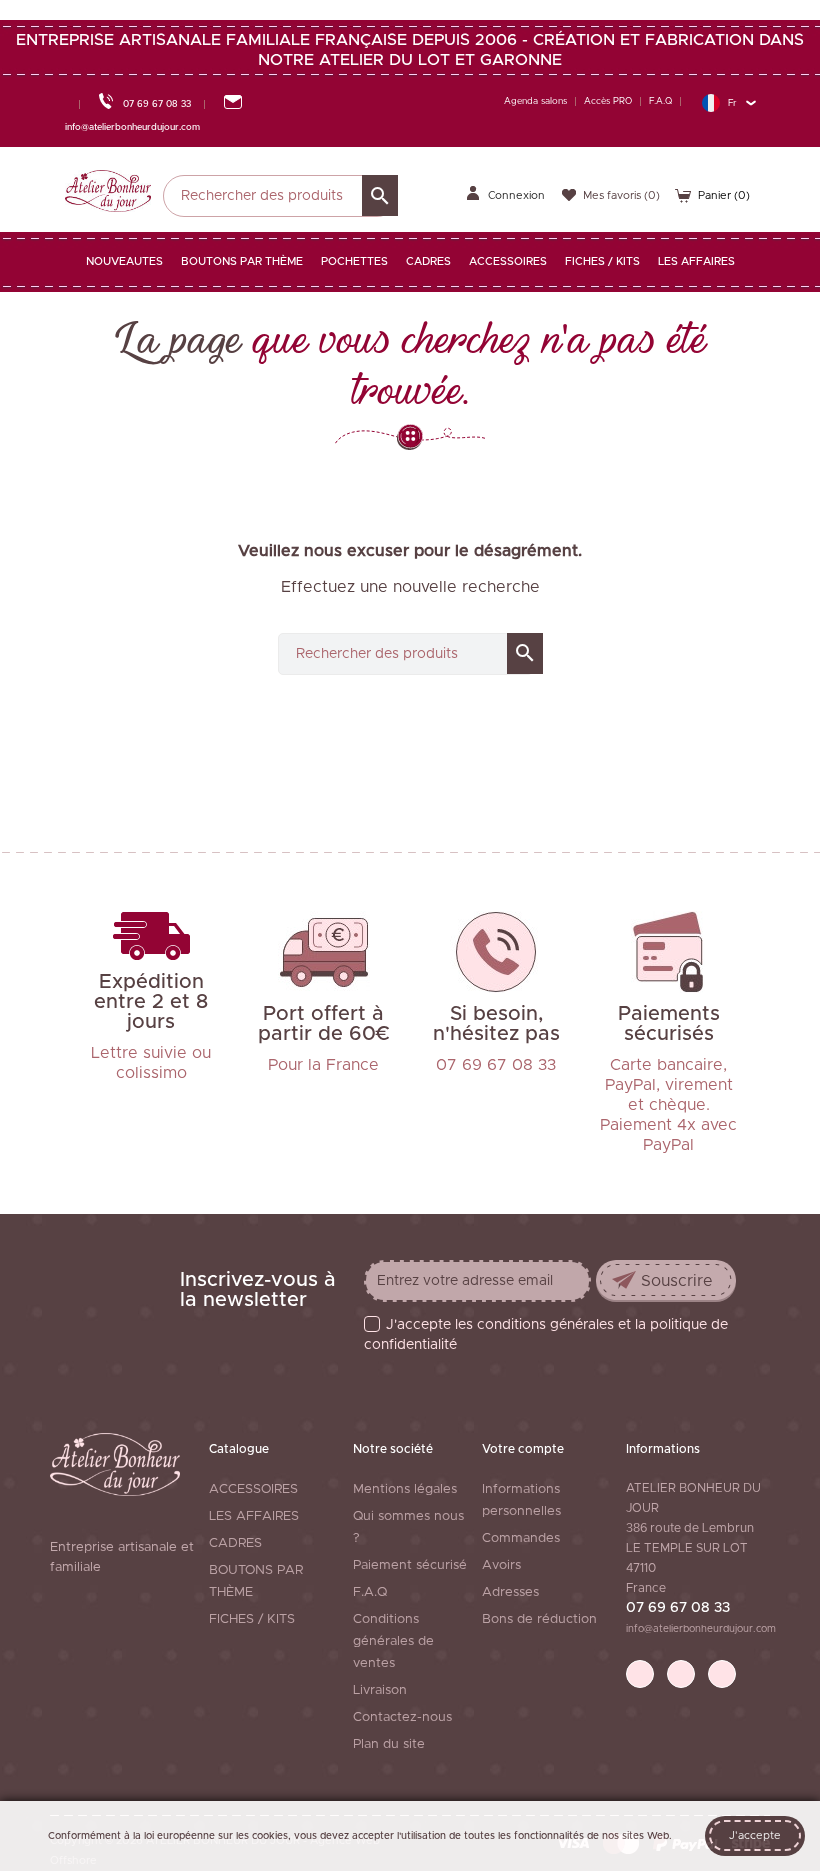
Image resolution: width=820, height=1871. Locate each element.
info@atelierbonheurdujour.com (701, 1629)
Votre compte (523, 1449)
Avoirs (501, 1565)
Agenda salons (535, 101)
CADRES (235, 1543)
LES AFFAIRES (254, 1516)
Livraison (380, 1690)
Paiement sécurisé (410, 1565)
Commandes (521, 1538)
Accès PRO (608, 101)
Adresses (510, 1592)
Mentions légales (405, 1489)
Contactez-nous (402, 1717)
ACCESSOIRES (253, 1489)
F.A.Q (660, 101)
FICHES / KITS (252, 1619)
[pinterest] (681, 1674)
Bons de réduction (539, 1619)
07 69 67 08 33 (678, 1608)
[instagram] (722, 1674)
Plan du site (389, 1744)
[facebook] (640, 1674)
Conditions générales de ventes (393, 1641)
